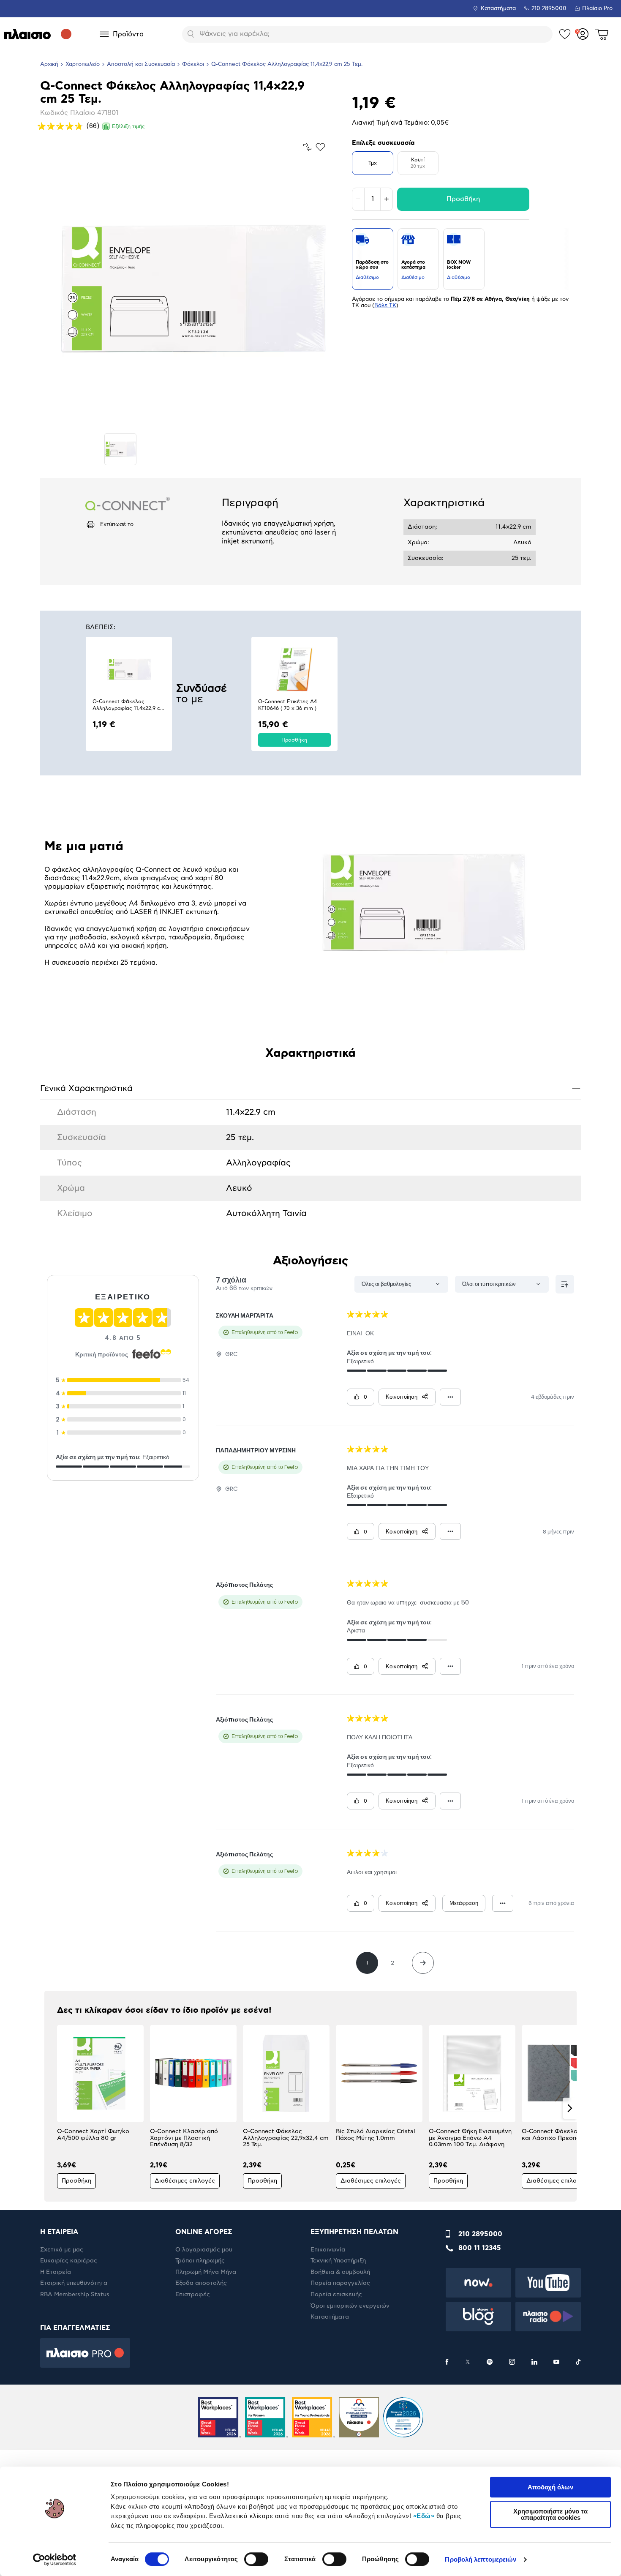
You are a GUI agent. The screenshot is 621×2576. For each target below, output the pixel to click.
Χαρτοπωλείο (83, 64)
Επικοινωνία (328, 2250)
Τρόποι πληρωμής (200, 2261)
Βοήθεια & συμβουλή (340, 2272)
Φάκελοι (193, 64)
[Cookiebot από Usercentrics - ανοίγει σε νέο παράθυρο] (55, 2560)
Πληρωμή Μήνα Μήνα (206, 2272)
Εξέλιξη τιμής (128, 126)
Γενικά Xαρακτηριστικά (310, 1088)
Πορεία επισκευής (336, 2295)
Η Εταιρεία (56, 2272)
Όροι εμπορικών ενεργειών (350, 2306)
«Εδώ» (424, 2516)
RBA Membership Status (75, 2295)
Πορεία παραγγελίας (340, 2283)
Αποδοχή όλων (550, 2487)
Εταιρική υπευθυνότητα (74, 2283)
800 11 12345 (480, 2248)
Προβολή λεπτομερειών (481, 2559)
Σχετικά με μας (62, 2250)
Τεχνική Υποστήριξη (338, 2261)
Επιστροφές (193, 2295)
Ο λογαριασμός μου (204, 2250)
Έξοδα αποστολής (201, 2283)
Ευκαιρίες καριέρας (69, 2261)
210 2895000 (480, 2234)
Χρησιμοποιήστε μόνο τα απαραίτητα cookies (550, 2514)
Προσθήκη (463, 199)
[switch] (256, 2559)
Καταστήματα (498, 9)
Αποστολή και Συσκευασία (141, 64)
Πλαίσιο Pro (597, 9)
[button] (51, 2108)
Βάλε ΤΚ (385, 306)
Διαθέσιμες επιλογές (185, 2181)
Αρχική (49, 64)
